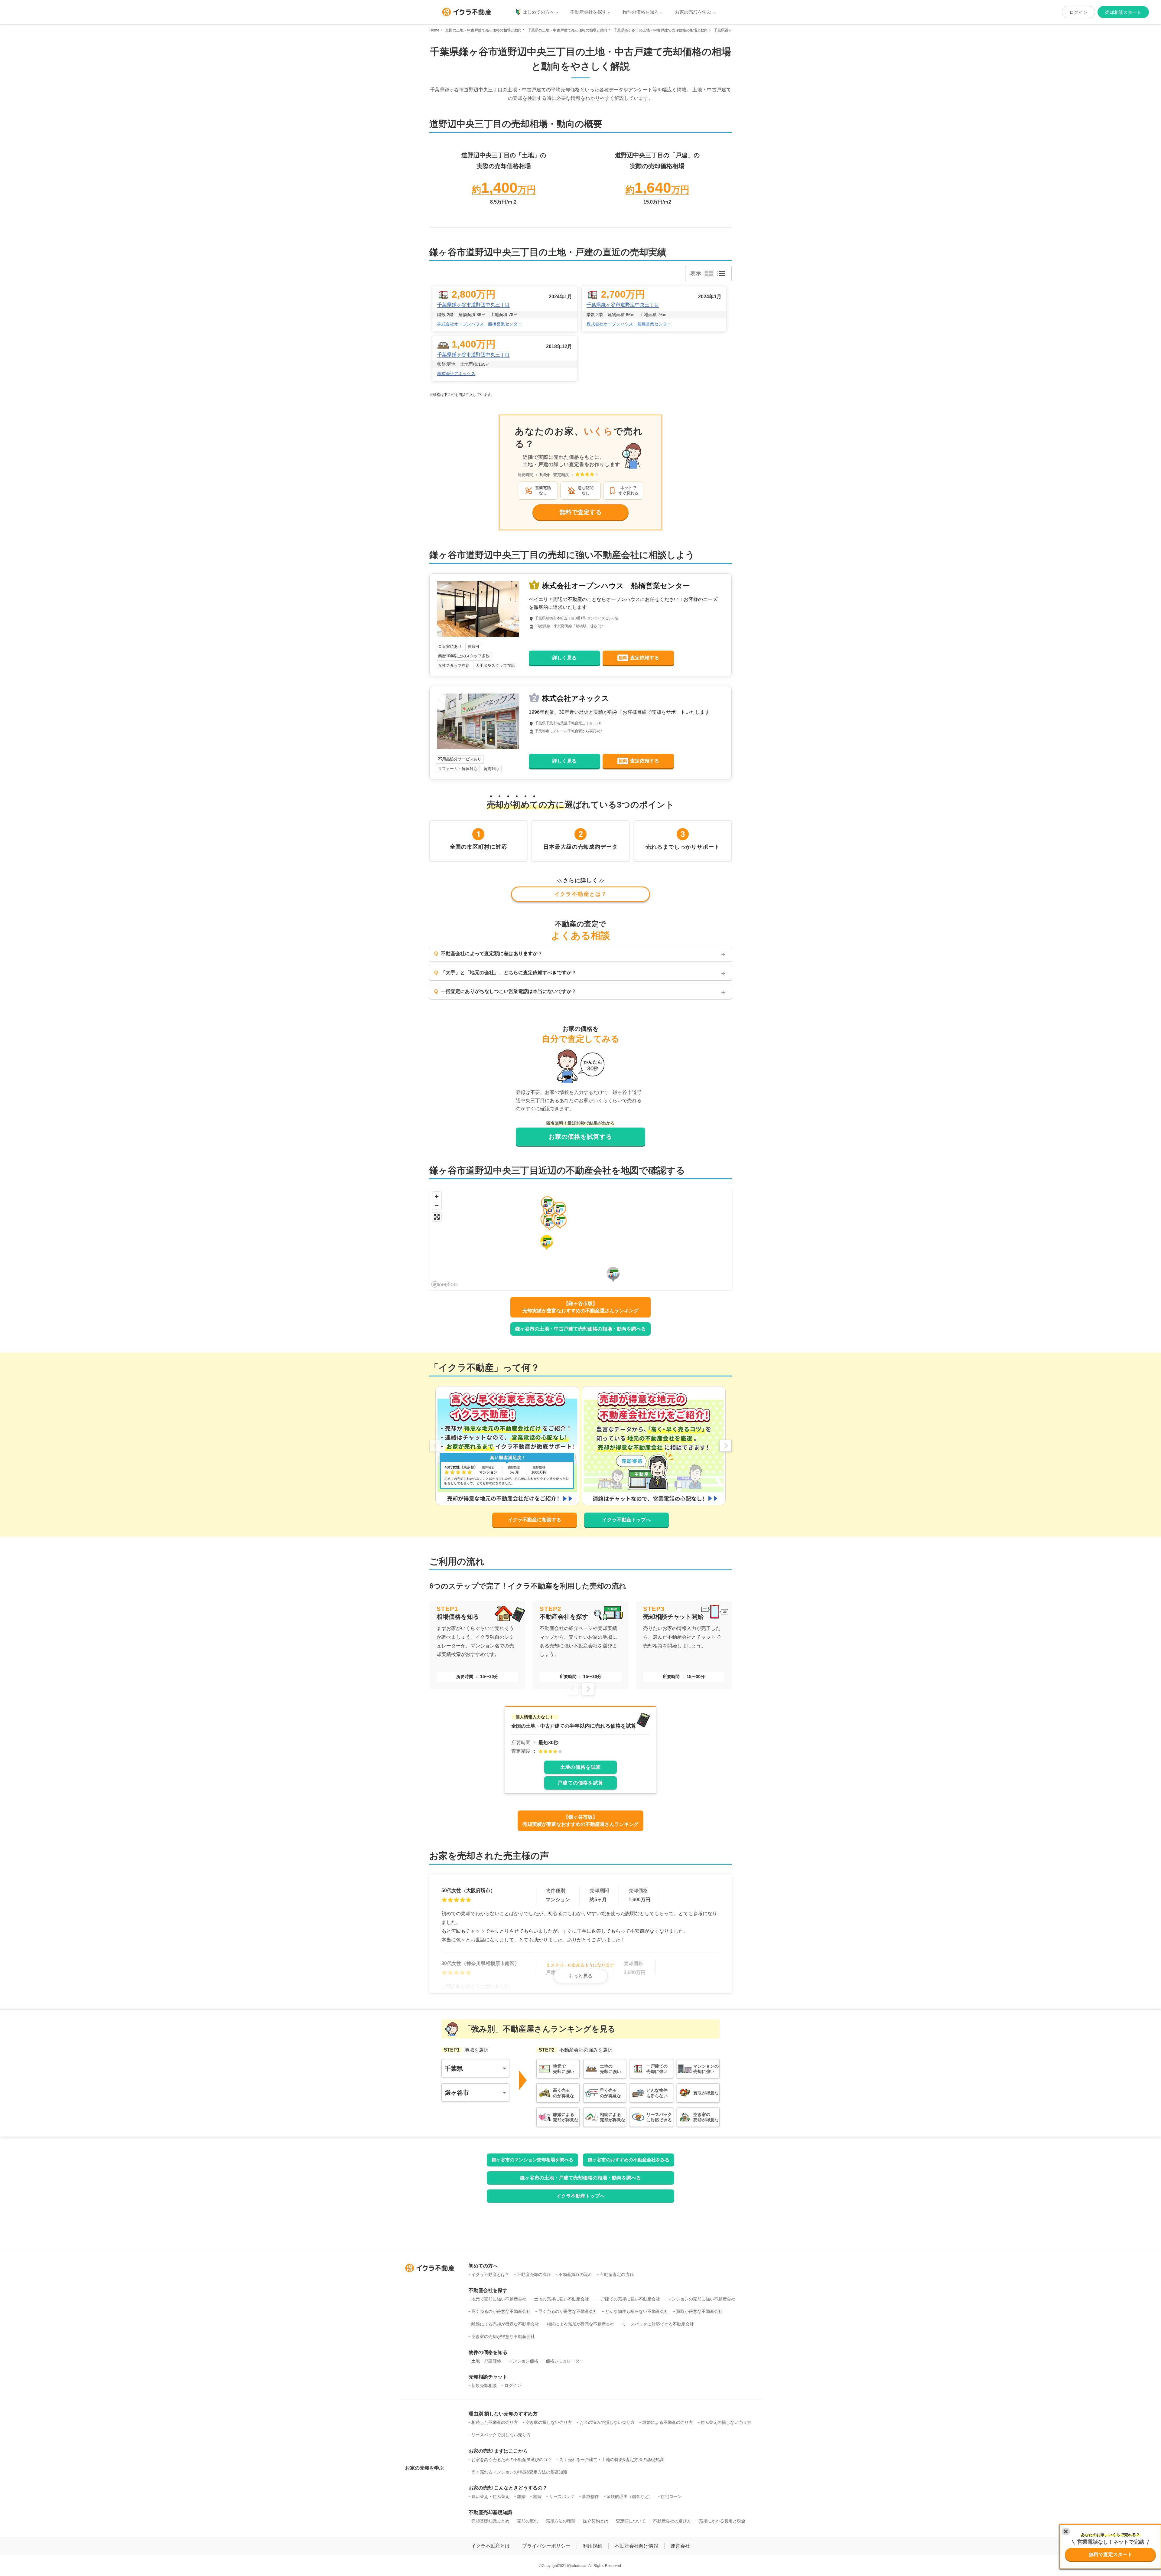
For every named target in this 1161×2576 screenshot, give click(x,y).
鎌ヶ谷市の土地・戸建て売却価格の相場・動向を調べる (580, 2178)
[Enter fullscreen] (437, 1217)
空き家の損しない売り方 (549, 2422)
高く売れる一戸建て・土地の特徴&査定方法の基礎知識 (611, 2460)
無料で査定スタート (1111, 2554)
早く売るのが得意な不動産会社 (568, 2311)
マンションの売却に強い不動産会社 (701, 2299)
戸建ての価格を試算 (580, 1783)
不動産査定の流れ (617, 2274)
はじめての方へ (538, 12)
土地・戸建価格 (486, 2361)
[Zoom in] (437, 1196)
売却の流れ (528, 2521)
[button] (550, 1223)
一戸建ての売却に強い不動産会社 (628, 2299)
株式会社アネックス (456, 374)
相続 (537, 2496)
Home (434, 30)
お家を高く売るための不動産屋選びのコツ (512, 2460)
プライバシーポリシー (546, 2546)
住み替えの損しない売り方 (726, 2422)
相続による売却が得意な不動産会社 (580, 2324)
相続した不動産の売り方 (495, 2422)
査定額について (631, 2521)
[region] (580, 1239)
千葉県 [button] (454, 2068)
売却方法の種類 (561, 2521)
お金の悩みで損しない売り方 (607, 2422)
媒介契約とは (596, 2521)
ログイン (1078, 12)
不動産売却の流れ (534, 2274)
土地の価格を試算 (580, 1767)
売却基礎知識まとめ (490, 2521)
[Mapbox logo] (444, 1284)
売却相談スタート (1123, 12)
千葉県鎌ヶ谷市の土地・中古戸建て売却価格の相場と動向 (661, 30)
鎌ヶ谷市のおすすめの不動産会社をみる (629, 2160)
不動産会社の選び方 (672, 2521)
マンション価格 (523, 2361)
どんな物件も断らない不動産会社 (637, 2311)
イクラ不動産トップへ (626, 1520)
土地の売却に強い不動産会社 (561, 2299)
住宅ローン (671, 2496)
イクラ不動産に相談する (535, 1520)
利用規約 (593, 2546)
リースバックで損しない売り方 (501, 2435)
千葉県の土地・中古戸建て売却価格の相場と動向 (567, 30)
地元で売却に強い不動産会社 (499, 2299)
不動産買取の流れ (575, 2274)
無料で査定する (580, 512)
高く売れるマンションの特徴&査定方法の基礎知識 (519, 2472)
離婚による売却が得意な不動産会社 (505, 2324)
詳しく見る (564, 658)
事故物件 (590, 2496)
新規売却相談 (484, 2385)
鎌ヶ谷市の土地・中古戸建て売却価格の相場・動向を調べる (580, 1329)
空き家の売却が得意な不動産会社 (503, 2336)
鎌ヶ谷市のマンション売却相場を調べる (532, 2160)
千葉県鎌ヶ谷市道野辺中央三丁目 (473, 305)
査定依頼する (639, 658)
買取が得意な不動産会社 (699, 2311)
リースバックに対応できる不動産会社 (658, 2324)
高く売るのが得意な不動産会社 (501, 2311)
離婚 (521, 2496)
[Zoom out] (437, 1205)
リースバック (562, 2496)
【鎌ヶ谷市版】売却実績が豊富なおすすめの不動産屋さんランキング (580, 1307)
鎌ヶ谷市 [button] (457, 2093)
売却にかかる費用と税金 (722, 2521)
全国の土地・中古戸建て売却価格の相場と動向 (483, 30)
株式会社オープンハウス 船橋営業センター (480, 324)
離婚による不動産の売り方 (668, 2422)
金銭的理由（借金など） (630, 2496)
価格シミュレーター (565, 2361)
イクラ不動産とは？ (581, 894)
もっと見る (580, 1976)
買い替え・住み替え (490, 2496)
